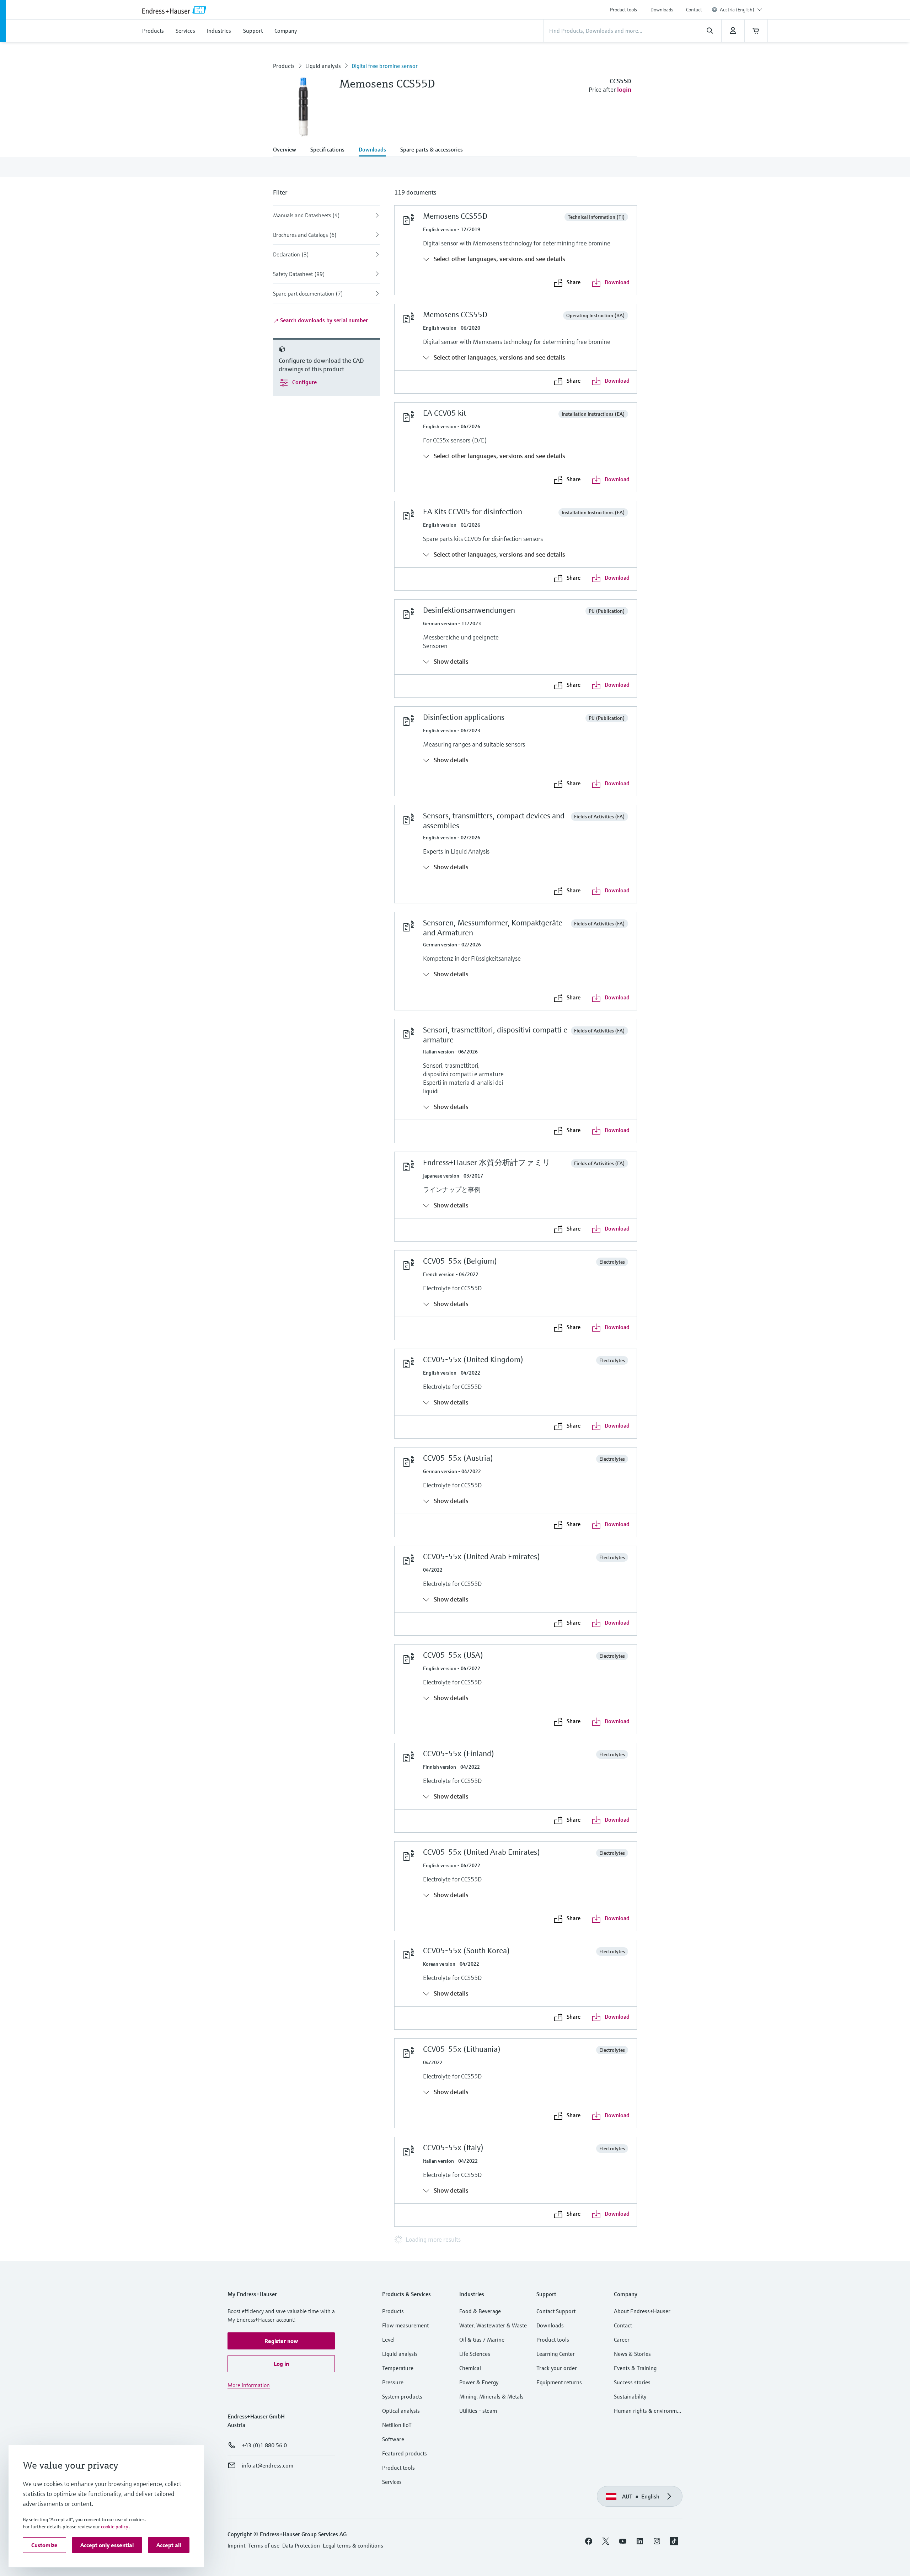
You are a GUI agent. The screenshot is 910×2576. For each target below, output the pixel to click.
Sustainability (630, 2396)
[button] (281, 2341)
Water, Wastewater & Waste (493, 2325)
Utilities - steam (478, 2411)
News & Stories (632, 2354)
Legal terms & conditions (353, 2545)
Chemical (470, 2368)
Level (388, 2339)
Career (622, 2339)
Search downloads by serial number (323, 320)
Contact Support (556, 2311)
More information (249, 2385)
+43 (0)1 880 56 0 (264, 2445)
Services (392, 2482)
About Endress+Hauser (642, 2311)
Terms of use (264, 2545)
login (624, 89)
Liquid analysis (323, 66)
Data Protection (301, 2545)
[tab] (288, 150)
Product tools (623, 10)
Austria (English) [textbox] (737, 10)
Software (393, 2439)
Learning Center (556, 2354)
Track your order (557, 2368)
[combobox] (741, 10)
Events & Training (635, 2368)
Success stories (632, 2382)
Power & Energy (479, 2382)
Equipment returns (559, 2382)
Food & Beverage (480, 2311)
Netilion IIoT (397, 2425)
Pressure (393, 2382)
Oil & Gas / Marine (482, 2339)
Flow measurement (405, 2325)
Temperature (398, 2368)
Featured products (405, 2453)
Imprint (236, 2545)
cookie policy (114, 2527)
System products (402, 2396)
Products (284, 66)
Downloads (662, 10)
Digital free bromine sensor (385, 66)
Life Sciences (475, 2354)
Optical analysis (401, 2411)
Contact (694, 10)
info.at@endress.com (267, 2465)
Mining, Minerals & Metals (491, 2396)
